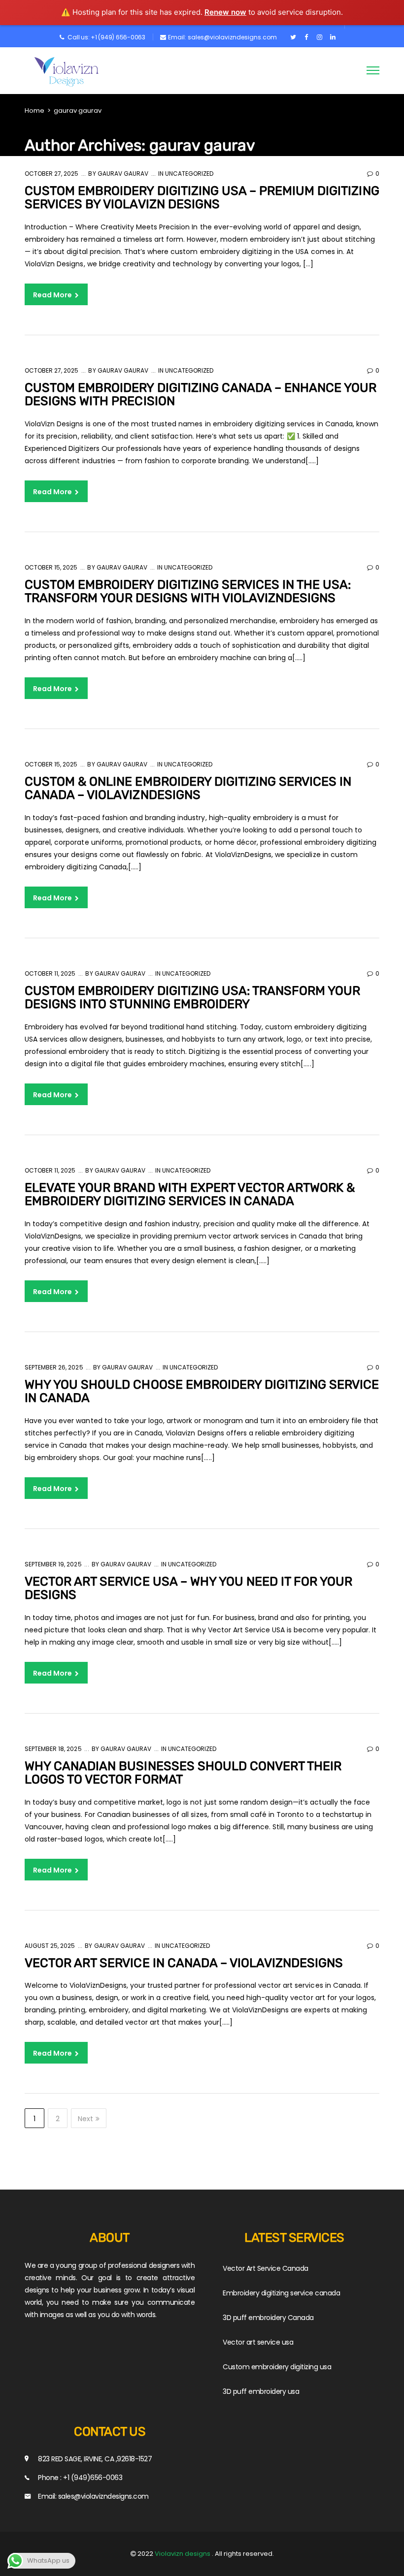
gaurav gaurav (122, 174)
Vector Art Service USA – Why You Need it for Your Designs (188, 1588)
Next (85, 2119)
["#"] (293, 37)
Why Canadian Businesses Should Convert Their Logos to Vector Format (183, 1773)
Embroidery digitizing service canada (281, 2293)
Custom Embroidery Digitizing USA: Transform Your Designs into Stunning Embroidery (192, 998)
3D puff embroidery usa (261, 2391)
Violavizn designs (183, 2554)
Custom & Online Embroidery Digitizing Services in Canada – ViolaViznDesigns (188, 788)
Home (34, 111)
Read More (53, 295)
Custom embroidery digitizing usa (277, 2367)
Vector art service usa (258, 2342)
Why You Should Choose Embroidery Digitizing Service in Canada (202, 1391)
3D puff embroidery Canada (268, 2318)
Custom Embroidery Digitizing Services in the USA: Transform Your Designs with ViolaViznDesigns (188, 591)
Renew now (225, 12)
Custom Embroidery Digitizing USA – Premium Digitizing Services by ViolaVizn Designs (202, 198)
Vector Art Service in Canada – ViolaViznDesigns (184, 1963)
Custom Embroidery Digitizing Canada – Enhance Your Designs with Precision (201, 395)
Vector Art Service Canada (266, 2268)
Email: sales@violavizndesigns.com (222, 37)
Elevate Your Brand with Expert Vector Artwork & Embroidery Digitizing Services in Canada (190, 1194)
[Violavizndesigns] (69, 72)
